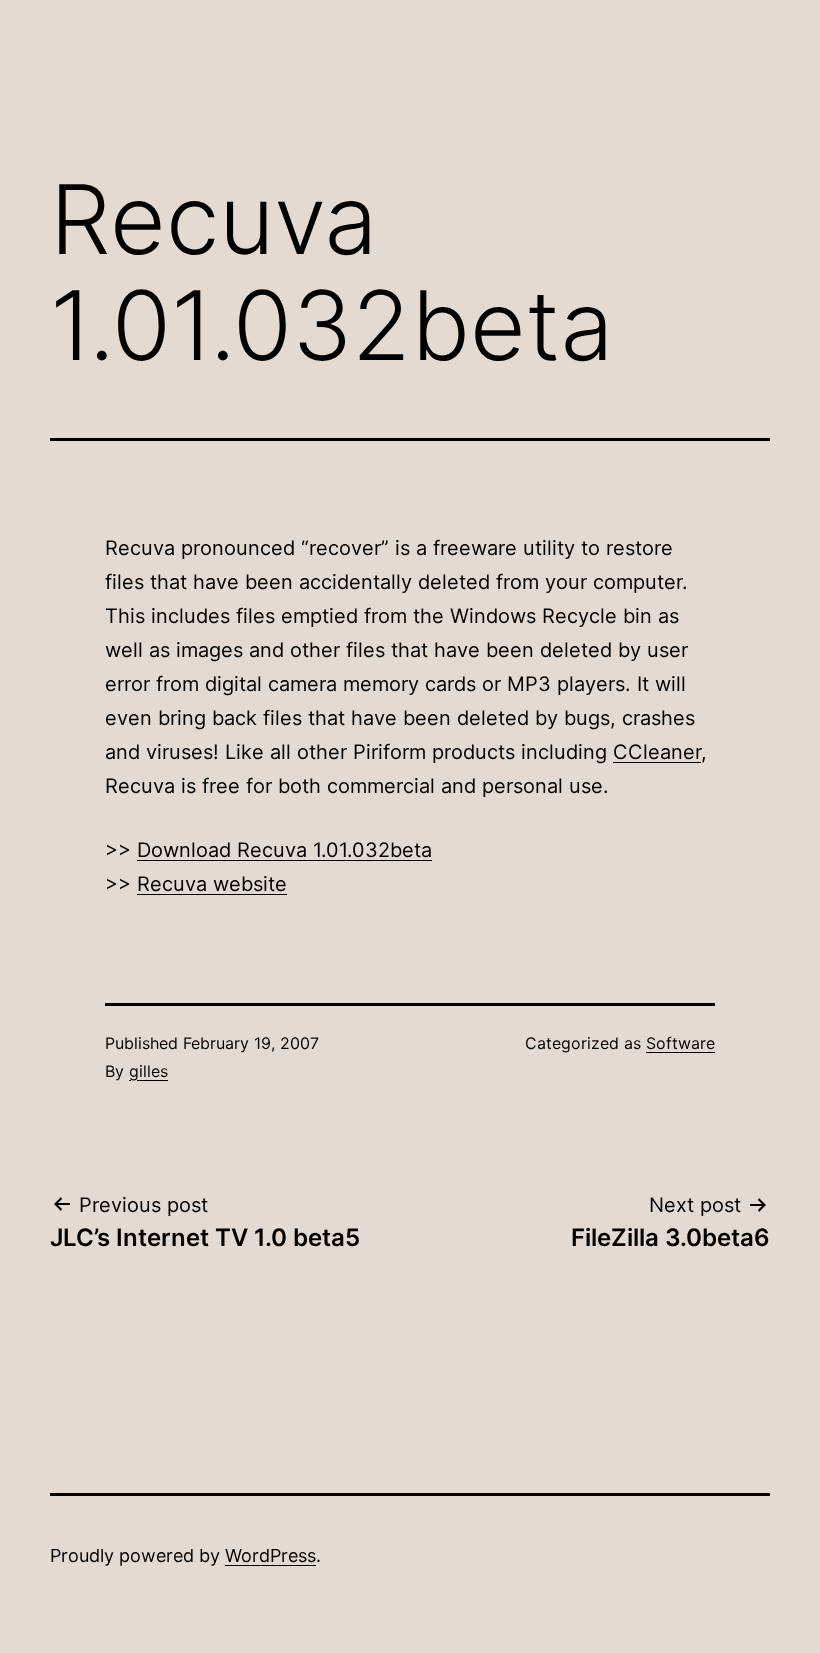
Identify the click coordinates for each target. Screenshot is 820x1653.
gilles (148, 1071)
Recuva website (212, 884)
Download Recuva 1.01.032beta (284, 850)
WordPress (270, 1555)
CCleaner (657, 752)
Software (680, 1043)
